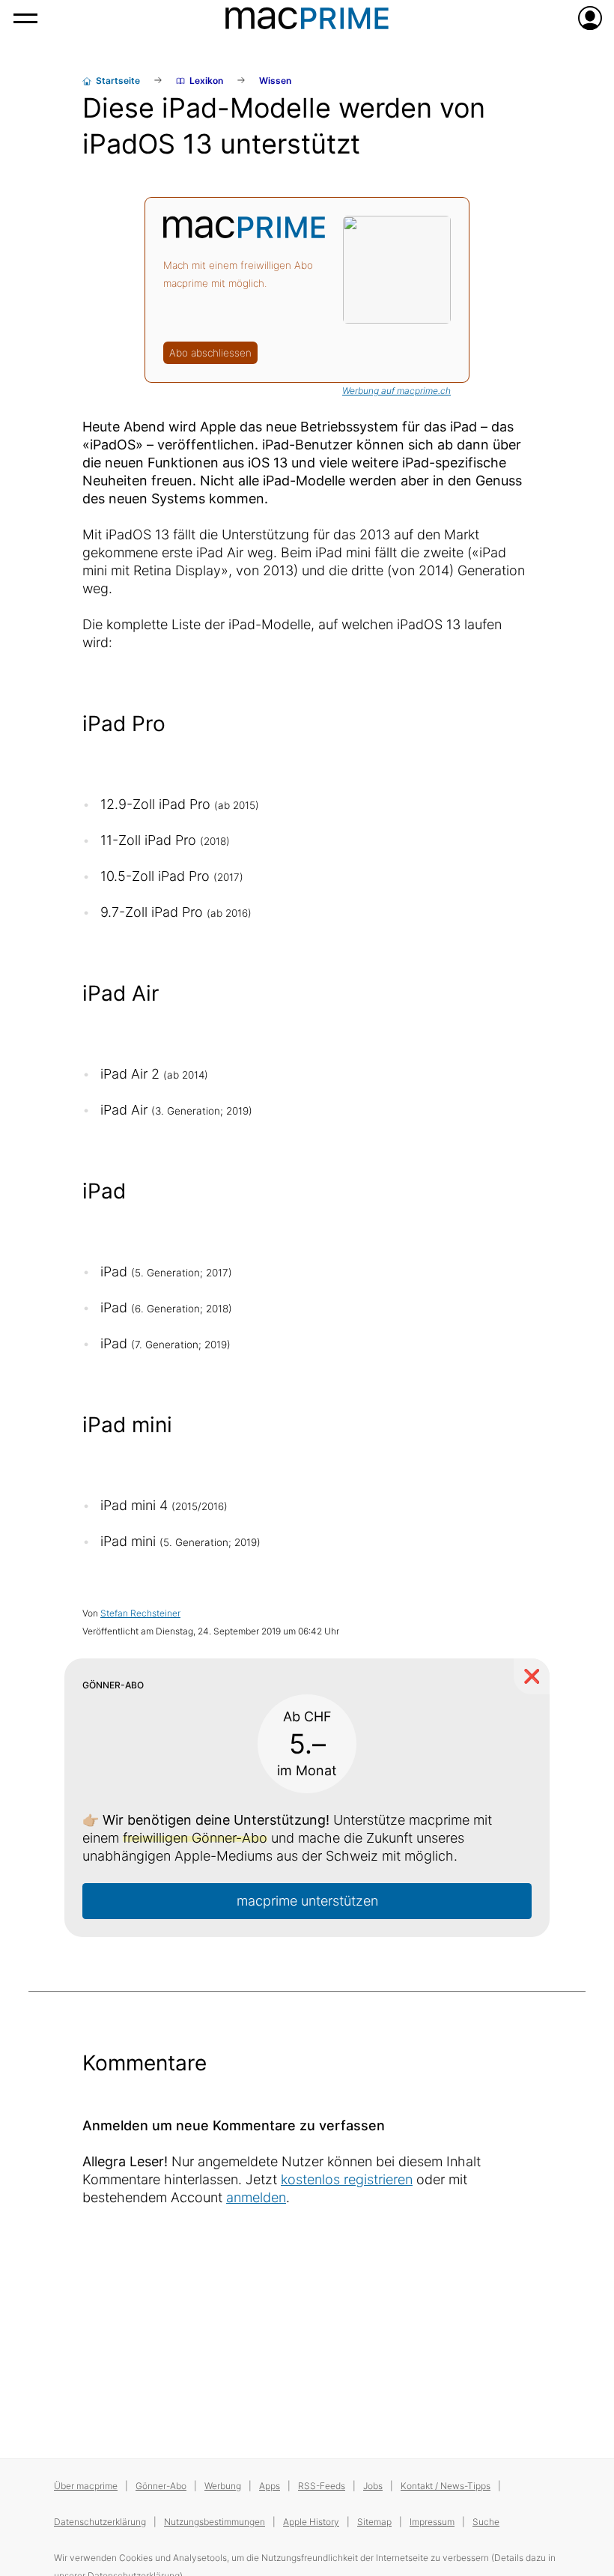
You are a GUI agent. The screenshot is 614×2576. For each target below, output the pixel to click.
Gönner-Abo (161, 2486)
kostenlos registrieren (347, 2179)
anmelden (256, 2197)
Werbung (223, 2486)
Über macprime (86, 2486)
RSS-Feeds (322, 2486)
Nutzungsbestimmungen (215, 2522)
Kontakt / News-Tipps (446, 2486)
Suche (486, 2522)
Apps (270, 2486)
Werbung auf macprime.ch (396, 391)
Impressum (432, 2522)
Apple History (311, 2522)
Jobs (373, 2486)
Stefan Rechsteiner (140, 1613)
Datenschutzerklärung (100, 2522)
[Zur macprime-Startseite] (307, 18)
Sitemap (374, 2522)
